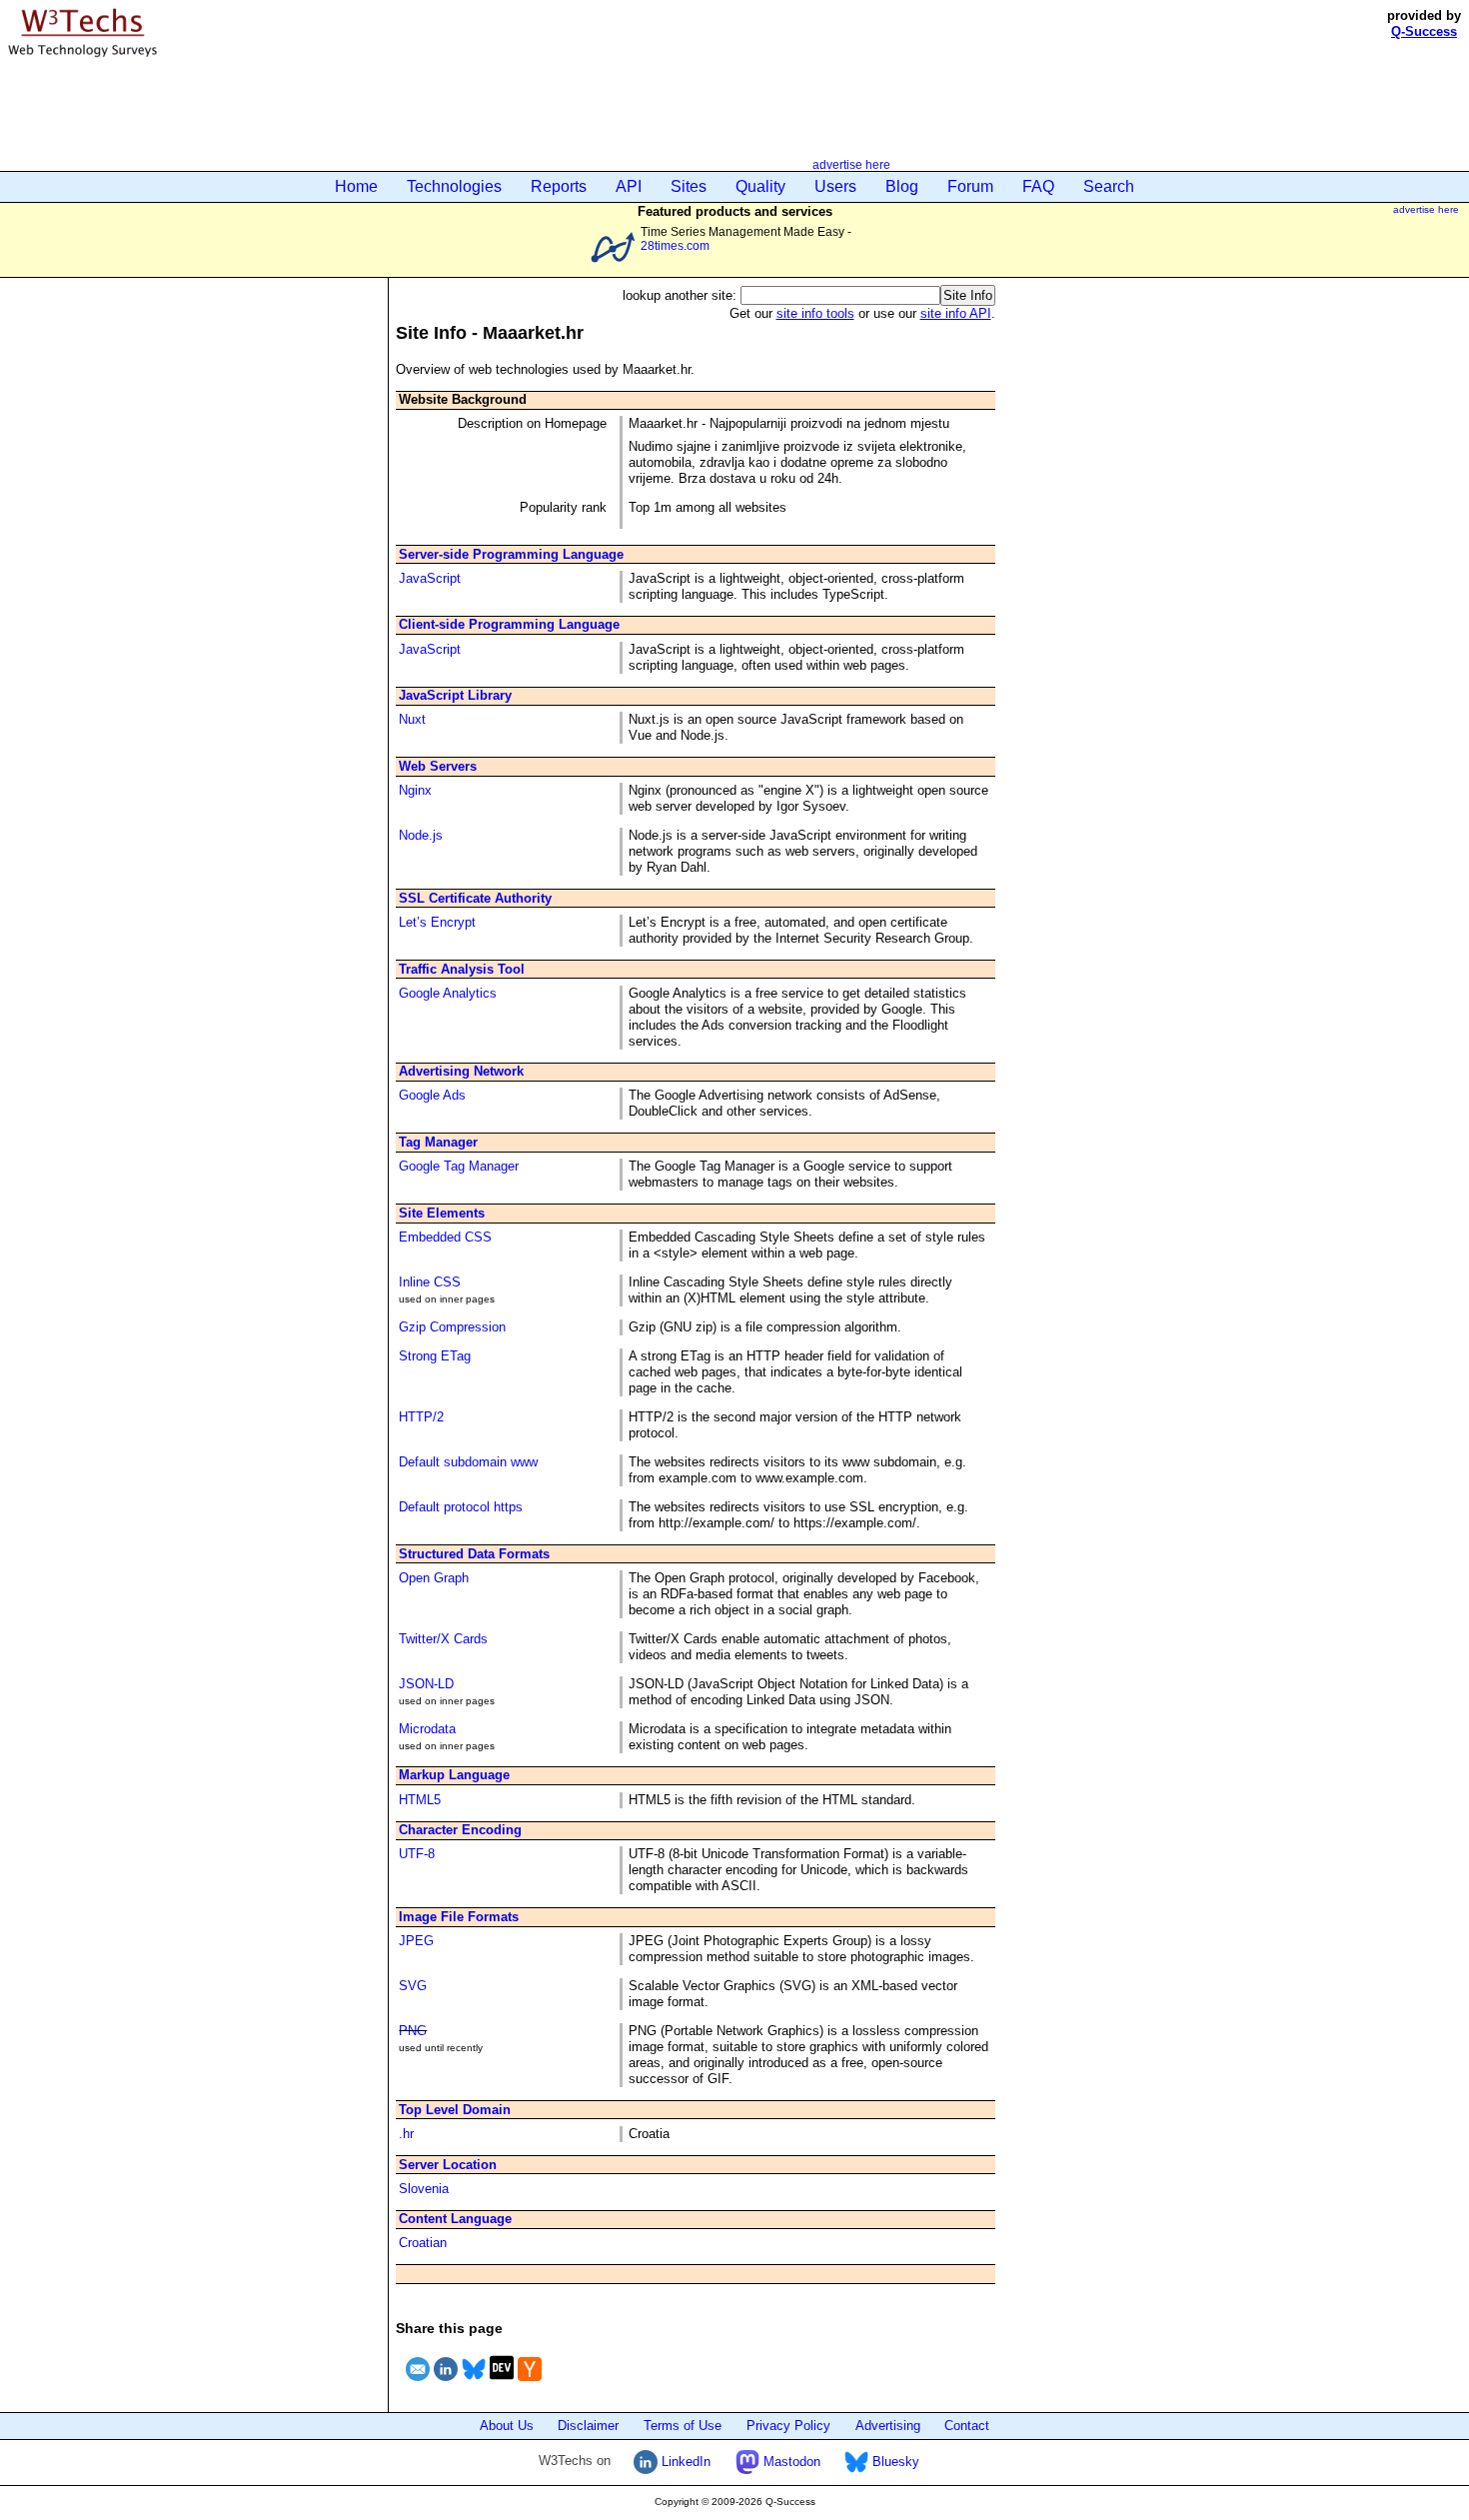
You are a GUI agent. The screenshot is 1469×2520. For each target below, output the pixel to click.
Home (356, 186)
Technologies (454, 186)
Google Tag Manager (459, 1166)
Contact (967, 2426)
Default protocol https (461, 1507)
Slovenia (424, 2189)
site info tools (815, 313)
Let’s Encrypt (437, 922)
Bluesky (894, 2462)
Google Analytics (448, 993)
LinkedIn (684, 2462)
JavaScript (430, 578)
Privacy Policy (788, 2426)
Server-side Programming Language (511, 554)
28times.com (675, 245)
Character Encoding (460, 1830)
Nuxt (412, 719)
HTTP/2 (421, 1417)
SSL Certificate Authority (475, 898)
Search (1109, 186)
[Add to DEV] (502, 2384)
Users (835, 186)
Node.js (421, 835)
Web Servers (438, 766)
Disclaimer (588, 2426)
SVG (413, 1986)
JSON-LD (426, 1684)
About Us (507, 2426)
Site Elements (442, 1213)
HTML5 (420, 1800)
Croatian (423, 2243)
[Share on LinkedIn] (446, 2384)
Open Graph (434, 1578)
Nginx (415, 790)
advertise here (851, 164)
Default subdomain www (468, 1462)
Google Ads (432, 1095)
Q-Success (1424, 31)
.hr (406, 2134)
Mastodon (790, 2462)
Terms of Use (683, 2426)
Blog (902, 186)
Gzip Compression (452, 1327)
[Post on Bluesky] (474, 2384)
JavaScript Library (455, 695)
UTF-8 (417, 1854)
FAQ (1038, 186)
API (629, 186)
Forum (970, 186)
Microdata (427, 1729)
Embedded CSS (445, 1237)
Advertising (888, 2426)
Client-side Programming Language (509, 624)
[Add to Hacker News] (530, 2384)
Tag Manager (438, 1142)
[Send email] (418, 2384)
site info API (956, 313)
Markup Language (454, 1775)
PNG (413, 2031)
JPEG (416, 1941)
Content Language (455, 2219)
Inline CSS (430, 1282)
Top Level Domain (455, 2110)
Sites (689, 186)
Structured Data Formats (474, 1554)
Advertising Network (461, 1071)
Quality (760, 186)
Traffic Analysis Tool (462, 969)
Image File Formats (459, 1917)
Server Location (448, 2165)
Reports (559, 186)
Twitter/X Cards (443, 1639)
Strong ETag (435, 1356)
